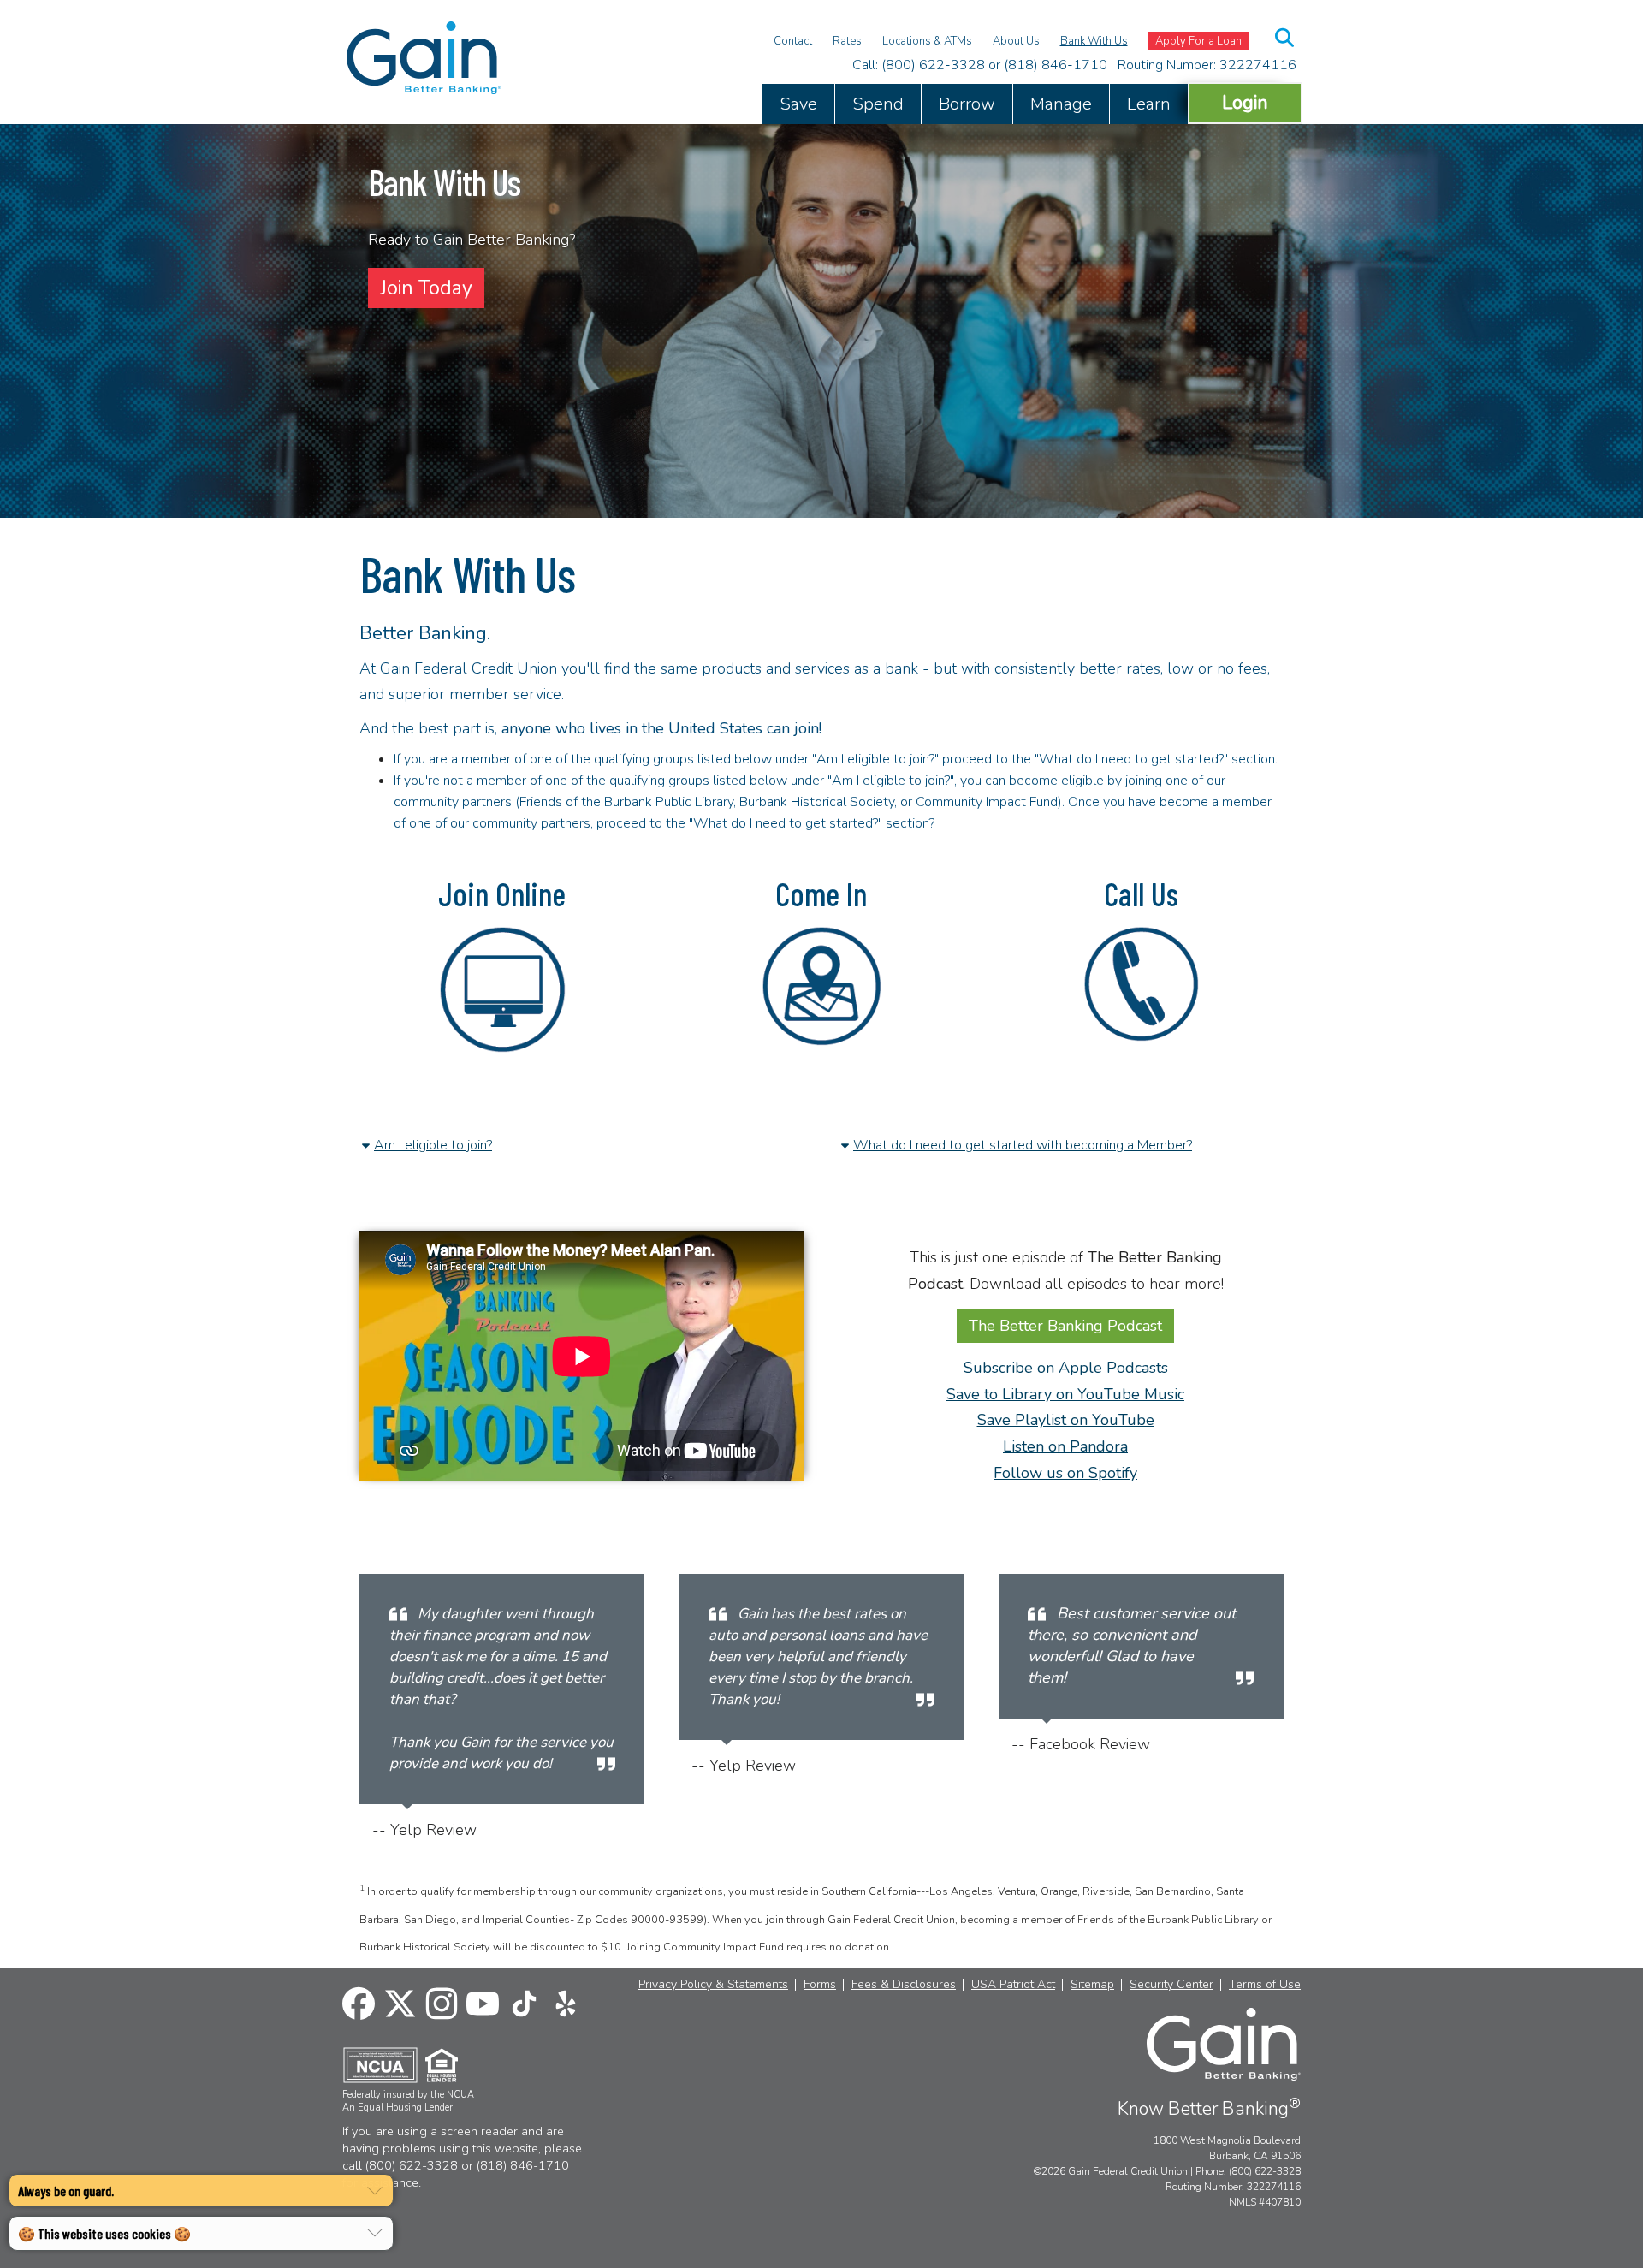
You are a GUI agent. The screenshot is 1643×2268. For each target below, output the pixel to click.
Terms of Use (1265, 1985)
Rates (847, 41)
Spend (878, 104)
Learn (1149, 104)
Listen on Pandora (1065, 1446)
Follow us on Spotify (1065, 1473)
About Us (1016, 41)
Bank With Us (1094, 41)
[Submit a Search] (1285, 38)
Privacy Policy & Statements (713, 1985)
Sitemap (1092, 1985)
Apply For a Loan (1198, 41)
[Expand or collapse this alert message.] (375, 2191)
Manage (1061, 104)
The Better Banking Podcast (1065, 1326)
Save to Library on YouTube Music (1065, 1394)
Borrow (967, 104)
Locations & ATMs (927, 41)
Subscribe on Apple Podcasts (1066, 1368)
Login (1245, 102)
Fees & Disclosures (904, 1985)
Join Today (426, 288)
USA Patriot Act (1013, 1985)
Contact (793, 41)
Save (798, 104)
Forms (820, 1985)
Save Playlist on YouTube (1066, 1420)
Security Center (1171, 1985)
